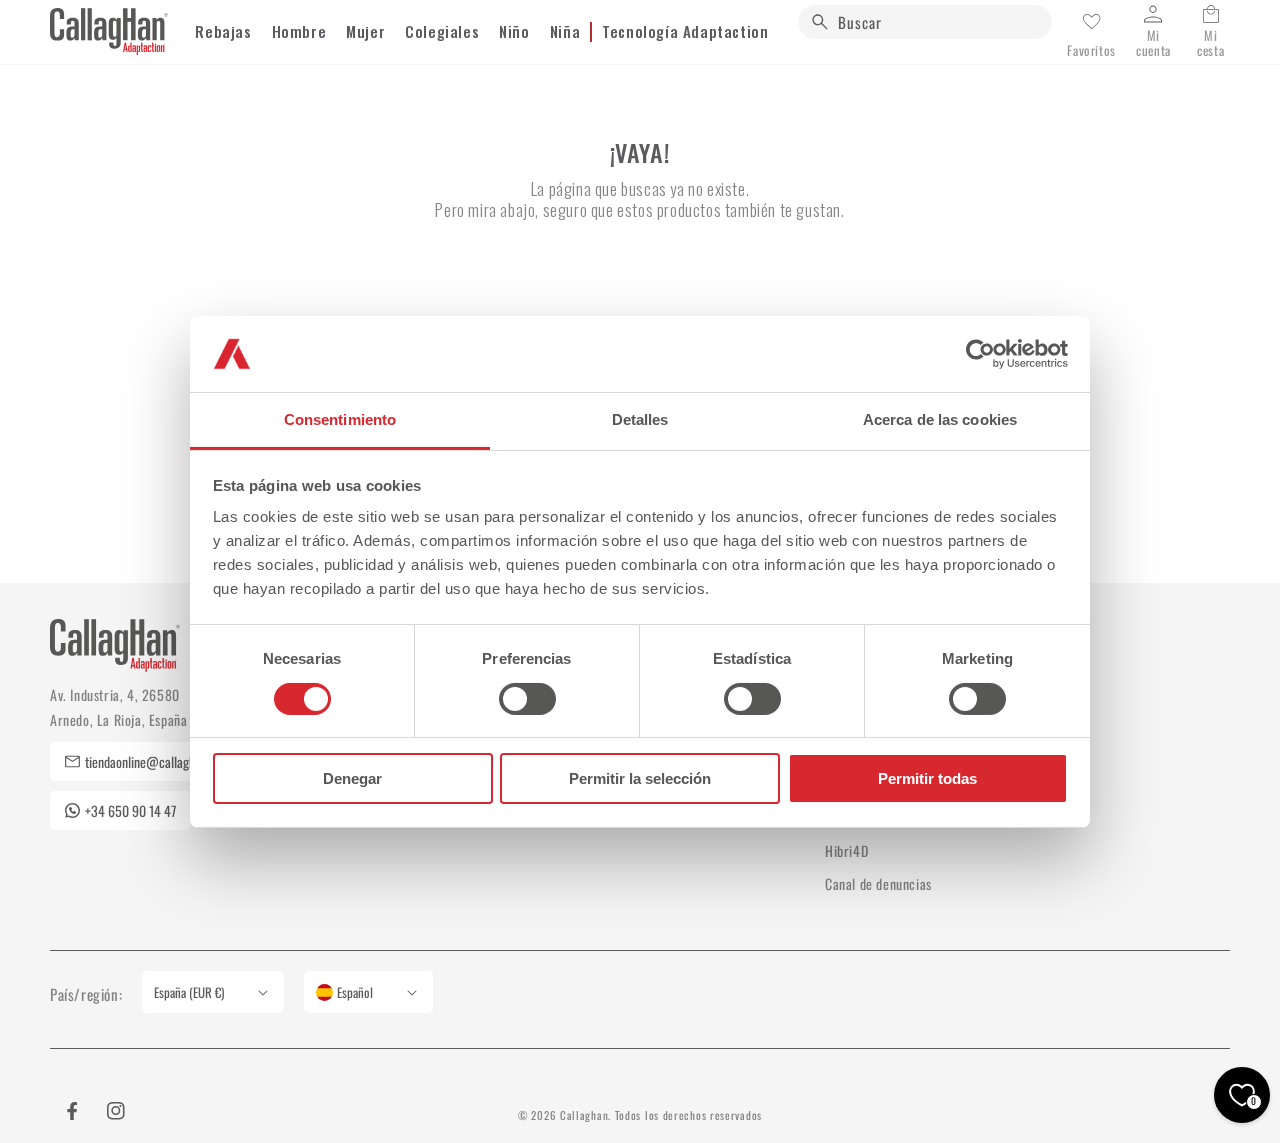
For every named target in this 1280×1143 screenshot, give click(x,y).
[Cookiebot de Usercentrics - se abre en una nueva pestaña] (980, 354)
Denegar (352, 778)
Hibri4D (846, 850)
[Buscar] (820, 22)
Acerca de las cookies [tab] (940, 419)
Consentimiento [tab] (340, 419)
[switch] (527, 699)
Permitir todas (927, 778)
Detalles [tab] (640, 419)
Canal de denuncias (878, 883)
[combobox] (925, 22)
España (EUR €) (189, 992)
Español (355, 992)
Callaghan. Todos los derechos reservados (661, 1115)
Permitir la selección (640, 778)
